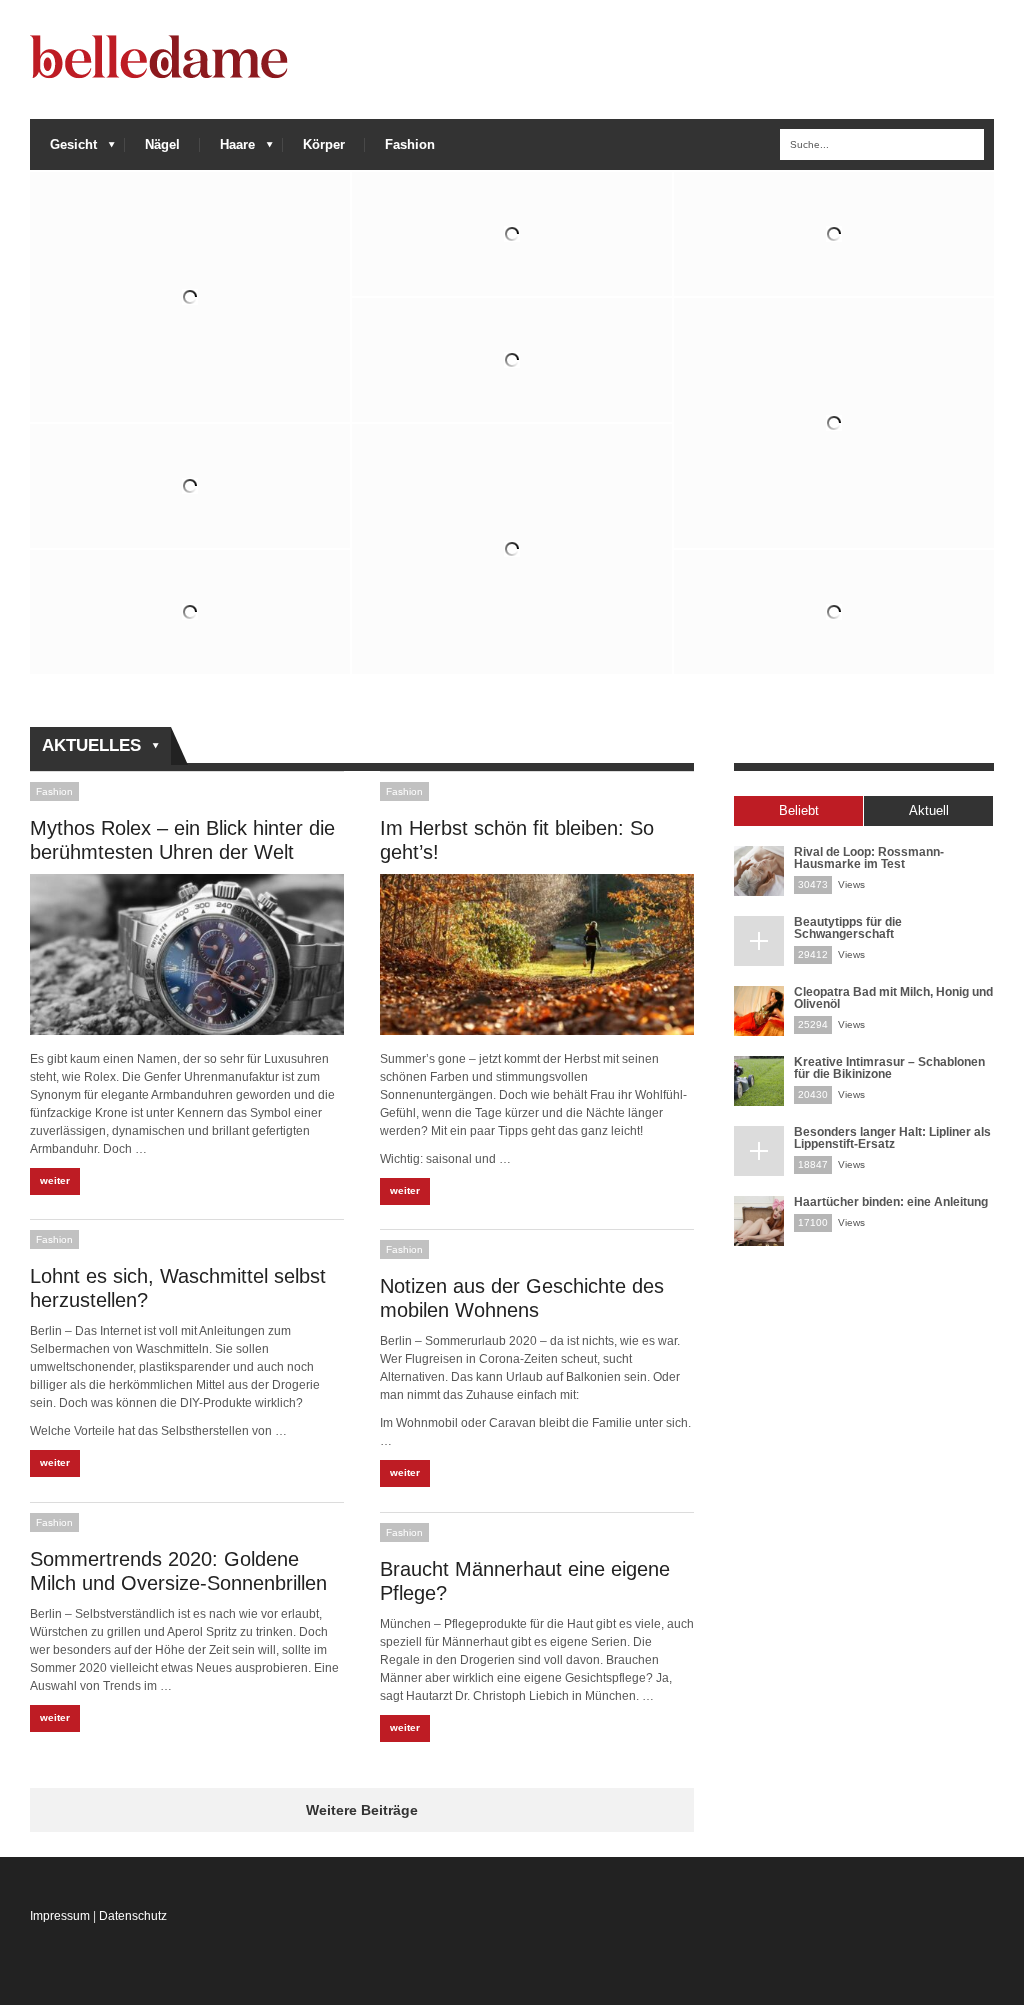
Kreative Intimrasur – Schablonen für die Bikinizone (889, 1068)
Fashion (410, 144)
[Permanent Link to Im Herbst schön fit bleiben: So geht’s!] (537, 954)
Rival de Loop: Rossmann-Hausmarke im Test (869, 858)
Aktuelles (85, 747)
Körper (324, 144)
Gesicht (63, 149)
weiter (55, 1180)
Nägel (162, 144)
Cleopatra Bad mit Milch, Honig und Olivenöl (893, 998)
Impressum (60, 1916)
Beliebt (799, 810)
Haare (227, 149)
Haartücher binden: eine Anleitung (891, 1202)
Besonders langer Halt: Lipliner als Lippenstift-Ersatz (892, 1138)
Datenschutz (133, 1916)
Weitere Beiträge (362, 1810)
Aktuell (929, 810)
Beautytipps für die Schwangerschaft (848, 928)
